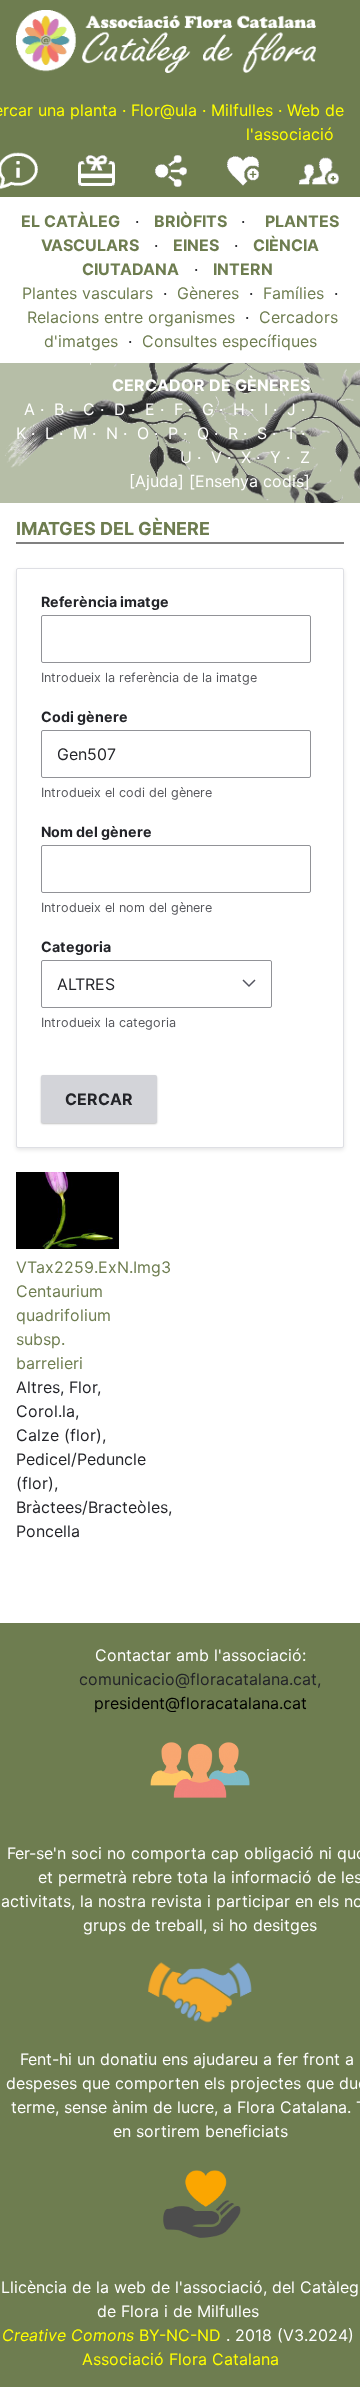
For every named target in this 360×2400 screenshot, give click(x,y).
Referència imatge (105, 601)
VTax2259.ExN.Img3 (93, 1267)
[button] (67, 1243)
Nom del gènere (96, 831)
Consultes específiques (229, 341)
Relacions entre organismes (131, 317)
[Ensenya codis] (247, 481)
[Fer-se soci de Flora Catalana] (319, 185)
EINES (196, 245)
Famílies (293, 293)
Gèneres (208, 293)
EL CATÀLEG (70, 221)
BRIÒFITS (192, 221)
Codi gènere (84, 716)
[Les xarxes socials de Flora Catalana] (171, 181)
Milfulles (242, 110)
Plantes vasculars (87, 293)
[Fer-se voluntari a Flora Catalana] (243, 181)
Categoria (76, 946)
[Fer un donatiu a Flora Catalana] (96, 183)
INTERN (243, 269)
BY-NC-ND (111, 2335)
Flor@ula (164, 110)
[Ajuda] (156, 481)
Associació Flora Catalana (180, 2359)
